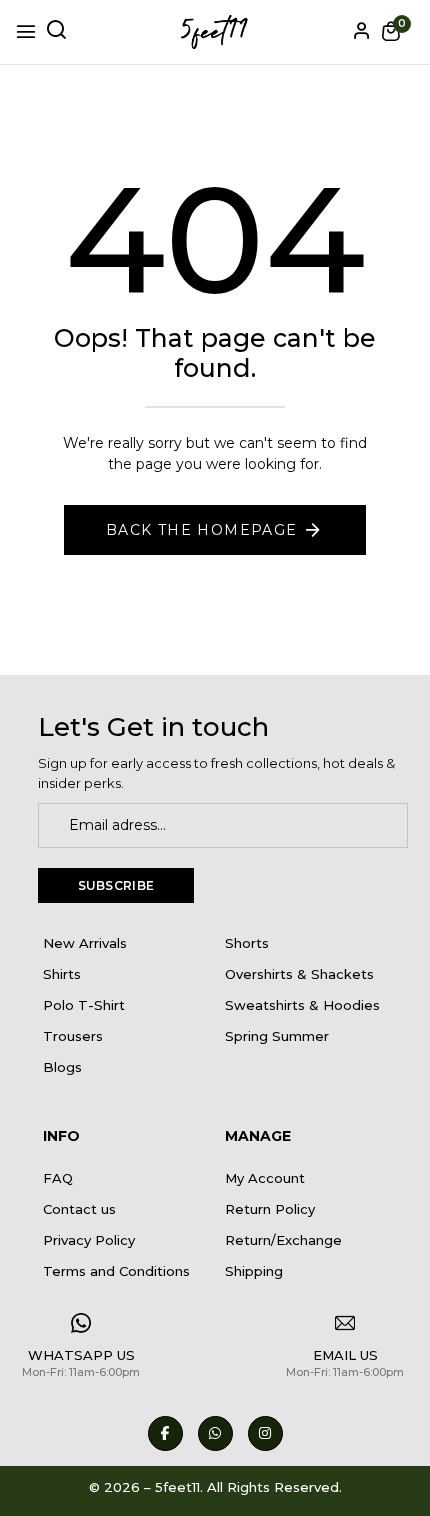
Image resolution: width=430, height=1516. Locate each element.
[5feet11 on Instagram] (265, 1433)
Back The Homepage (202, 530)
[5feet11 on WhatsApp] (215, 1433)
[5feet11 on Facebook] (165, 1433)
